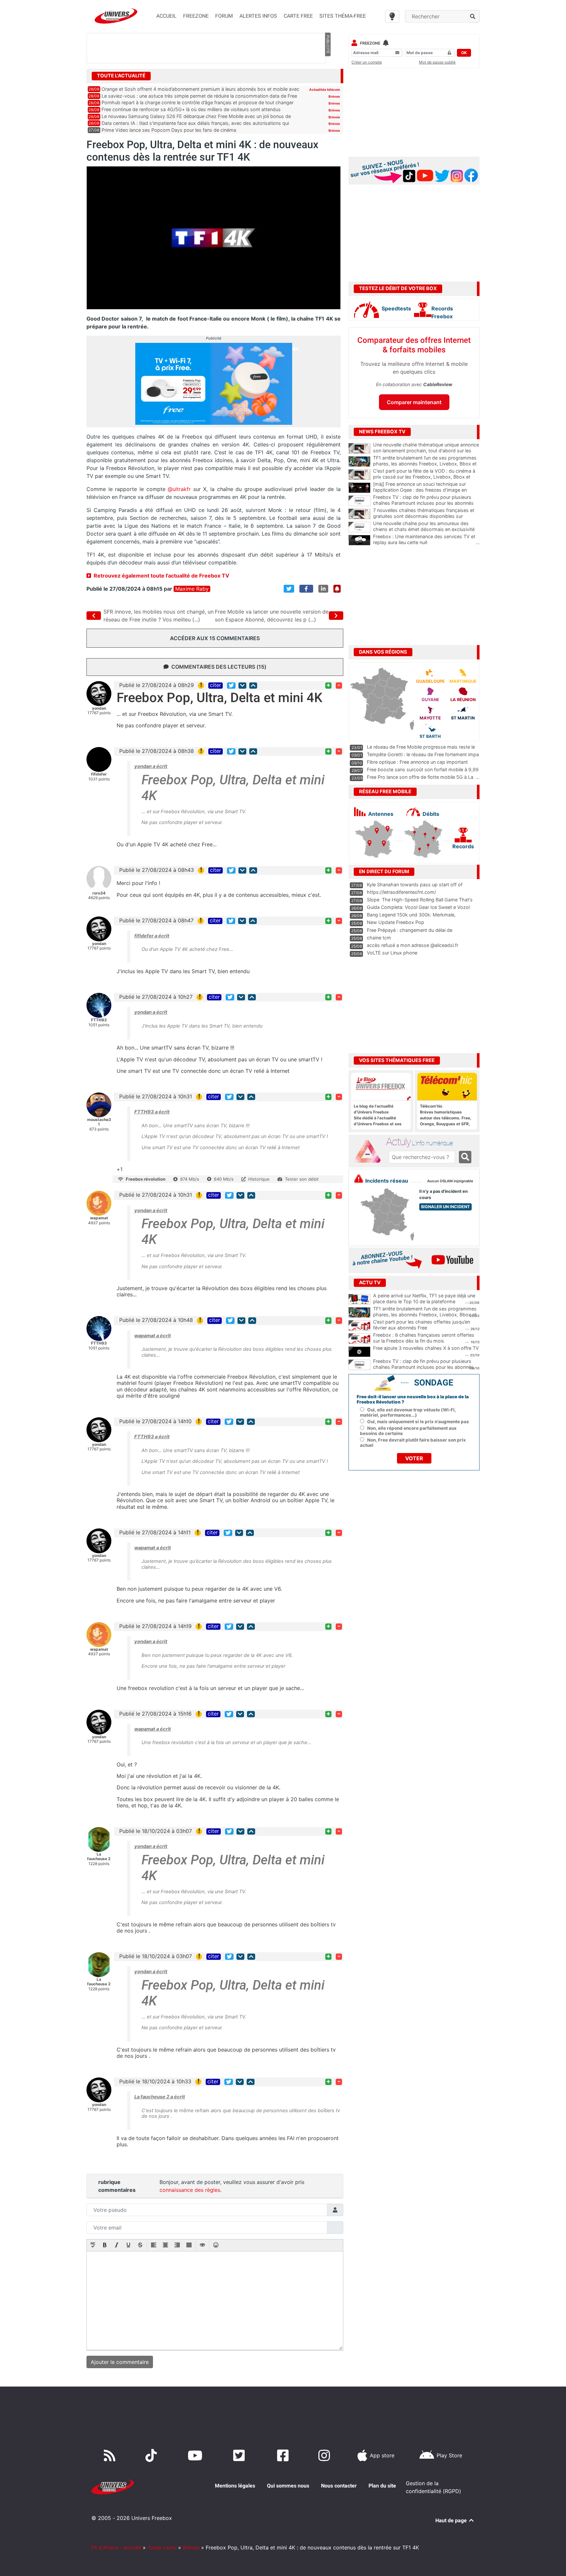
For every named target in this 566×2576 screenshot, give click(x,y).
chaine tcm (379, 938)
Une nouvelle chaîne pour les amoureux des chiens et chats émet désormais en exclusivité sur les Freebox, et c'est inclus (426, 529)
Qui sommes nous (288, 2486)
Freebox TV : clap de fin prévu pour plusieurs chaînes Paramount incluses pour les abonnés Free (426, 503)
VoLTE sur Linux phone (392, 953)
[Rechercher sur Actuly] (465, 1157)
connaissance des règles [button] (190, 2190)
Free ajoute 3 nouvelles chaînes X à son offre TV (426, 1348)
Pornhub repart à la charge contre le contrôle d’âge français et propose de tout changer (198, 102)
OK (464, 53)
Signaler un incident (445, 1207)
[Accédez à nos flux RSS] (111, 2455)
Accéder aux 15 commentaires (215, 638)
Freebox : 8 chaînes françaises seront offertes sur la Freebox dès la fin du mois (424, 1338)
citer (216, 685)
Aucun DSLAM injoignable (450, 1181)
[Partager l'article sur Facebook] (306, 589)
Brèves (334, 96)
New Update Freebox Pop (396, 922)
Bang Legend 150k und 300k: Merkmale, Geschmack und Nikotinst (411, 918)
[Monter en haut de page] (253, 686)
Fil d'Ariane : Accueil (116, 2547)
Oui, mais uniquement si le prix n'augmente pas (418, 1422)
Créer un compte (367, 62)
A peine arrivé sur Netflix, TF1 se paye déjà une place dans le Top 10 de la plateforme (424, 1299)
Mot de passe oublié (437, 62)
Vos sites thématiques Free (397, 1060)
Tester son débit (302, 1179)
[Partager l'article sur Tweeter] (289, 589)
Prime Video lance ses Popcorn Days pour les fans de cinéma (169, 130)
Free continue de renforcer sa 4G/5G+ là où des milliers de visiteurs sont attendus (191, 109)
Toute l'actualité (121, 76)
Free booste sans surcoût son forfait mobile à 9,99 (423, 769)
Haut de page (452, 2520)
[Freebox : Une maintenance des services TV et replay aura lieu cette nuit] (359, 540)
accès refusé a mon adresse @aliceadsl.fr (413, 945)
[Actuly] (370, 1151)
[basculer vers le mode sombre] (392, 16)
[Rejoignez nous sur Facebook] (284, 2455)
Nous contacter (339, 2486)
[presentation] (93, 2246)
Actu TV (370, 1283)
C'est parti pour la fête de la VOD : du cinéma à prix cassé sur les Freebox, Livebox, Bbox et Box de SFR (426, 477)
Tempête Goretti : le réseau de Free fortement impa (423, 754)
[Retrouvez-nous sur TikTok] (152, 2455)
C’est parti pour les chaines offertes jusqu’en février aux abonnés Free (422, 1325)
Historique (259, 1179)
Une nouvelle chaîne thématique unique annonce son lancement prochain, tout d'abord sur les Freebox (426, 451)
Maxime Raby (192, 589)
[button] (93, 2246)
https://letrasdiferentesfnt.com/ (401, 892)
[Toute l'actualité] (328, 75)
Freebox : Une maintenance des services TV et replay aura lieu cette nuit (426, 540)
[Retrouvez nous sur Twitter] (240, 2455)
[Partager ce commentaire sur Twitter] (231, 686)
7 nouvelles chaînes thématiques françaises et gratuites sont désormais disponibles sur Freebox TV (426, 516)
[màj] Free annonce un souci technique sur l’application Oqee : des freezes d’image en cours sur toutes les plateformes (426, 490)
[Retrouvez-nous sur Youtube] (196, 2455)
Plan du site (382, 2486)
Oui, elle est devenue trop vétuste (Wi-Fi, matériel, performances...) (408, 1412)
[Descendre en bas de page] (242, 686)
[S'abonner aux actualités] (337, 589)
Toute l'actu (162, 2547)
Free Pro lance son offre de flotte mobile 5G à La (420, 777)
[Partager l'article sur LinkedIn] (323, 589)
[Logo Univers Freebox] (116, 16)
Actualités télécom (325, 89)
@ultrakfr (179, 489)
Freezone (370, 43)
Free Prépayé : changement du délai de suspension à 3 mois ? (410, 933)
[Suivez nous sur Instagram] (326, 2455)
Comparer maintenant (414, 402)
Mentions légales (235, 2486)
